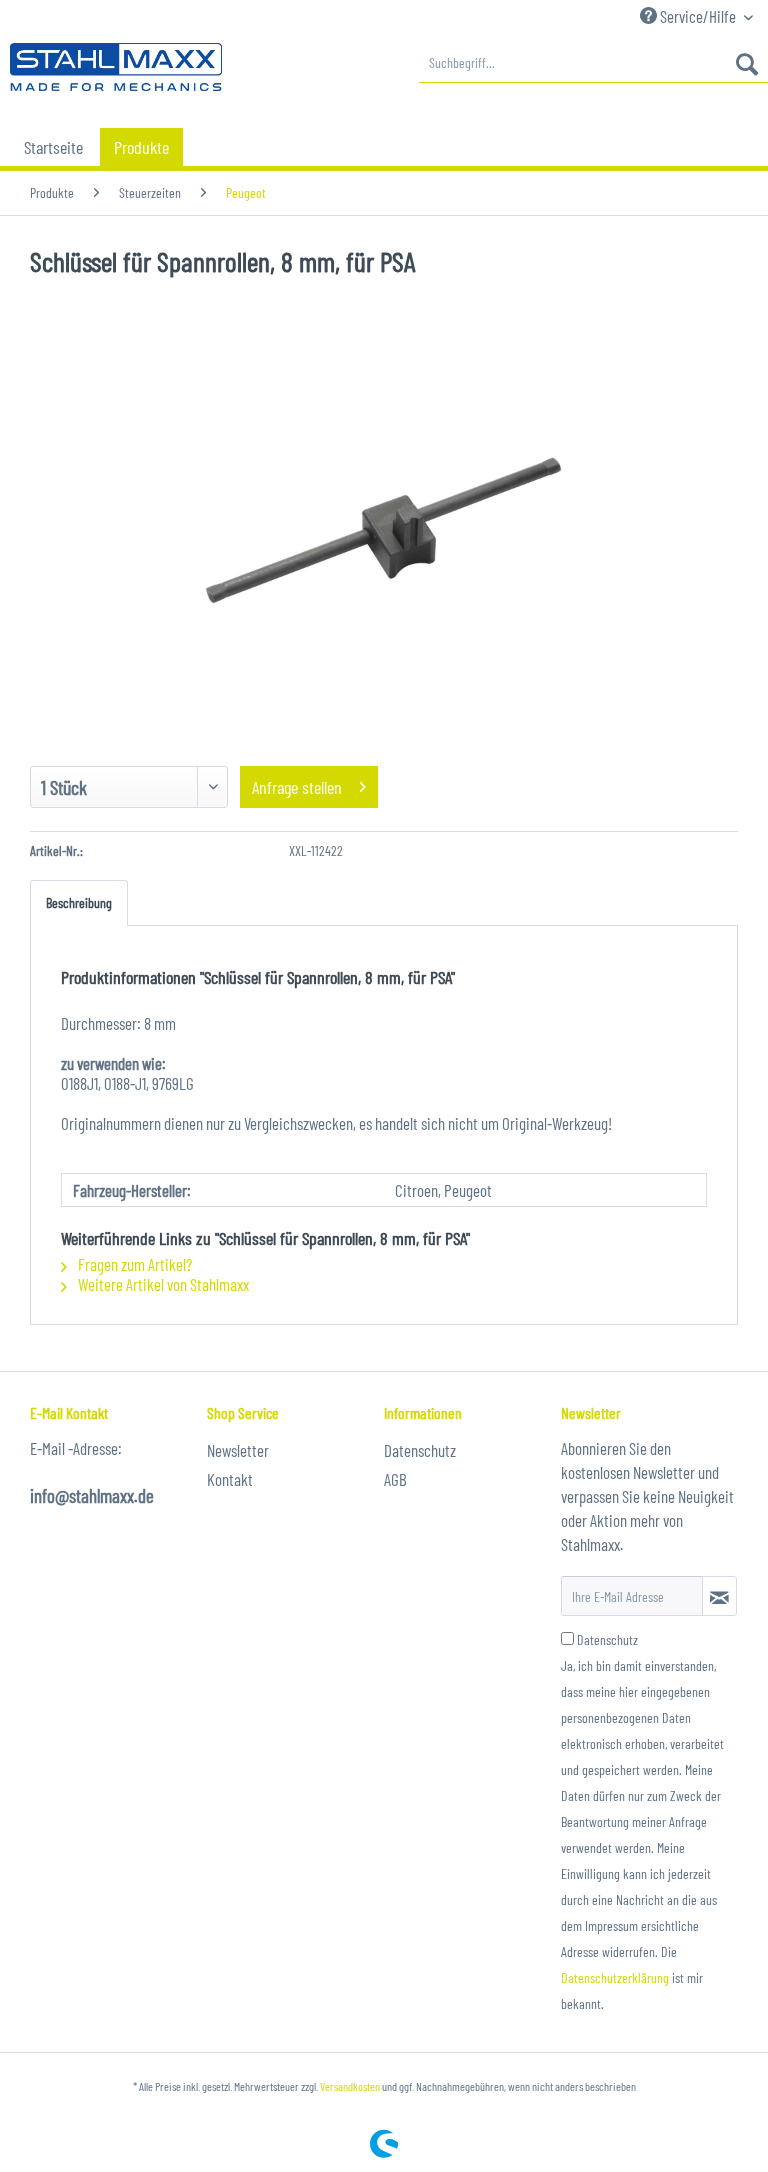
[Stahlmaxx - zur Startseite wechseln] (116, 68)
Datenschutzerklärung (615, 1977)
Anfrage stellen (297, 787)
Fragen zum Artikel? (133, 1264)
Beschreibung (79, 902)
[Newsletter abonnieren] (719, 1596)
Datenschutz (420, 1450)
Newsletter (238, 1450)
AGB (395, 1479)
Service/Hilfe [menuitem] (698, 16)
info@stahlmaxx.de (92, 1495)
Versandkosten (350, 2086)
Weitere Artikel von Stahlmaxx (162, 1284)
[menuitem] (593, 63)
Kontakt (230, 1479)
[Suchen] (747, 63)
